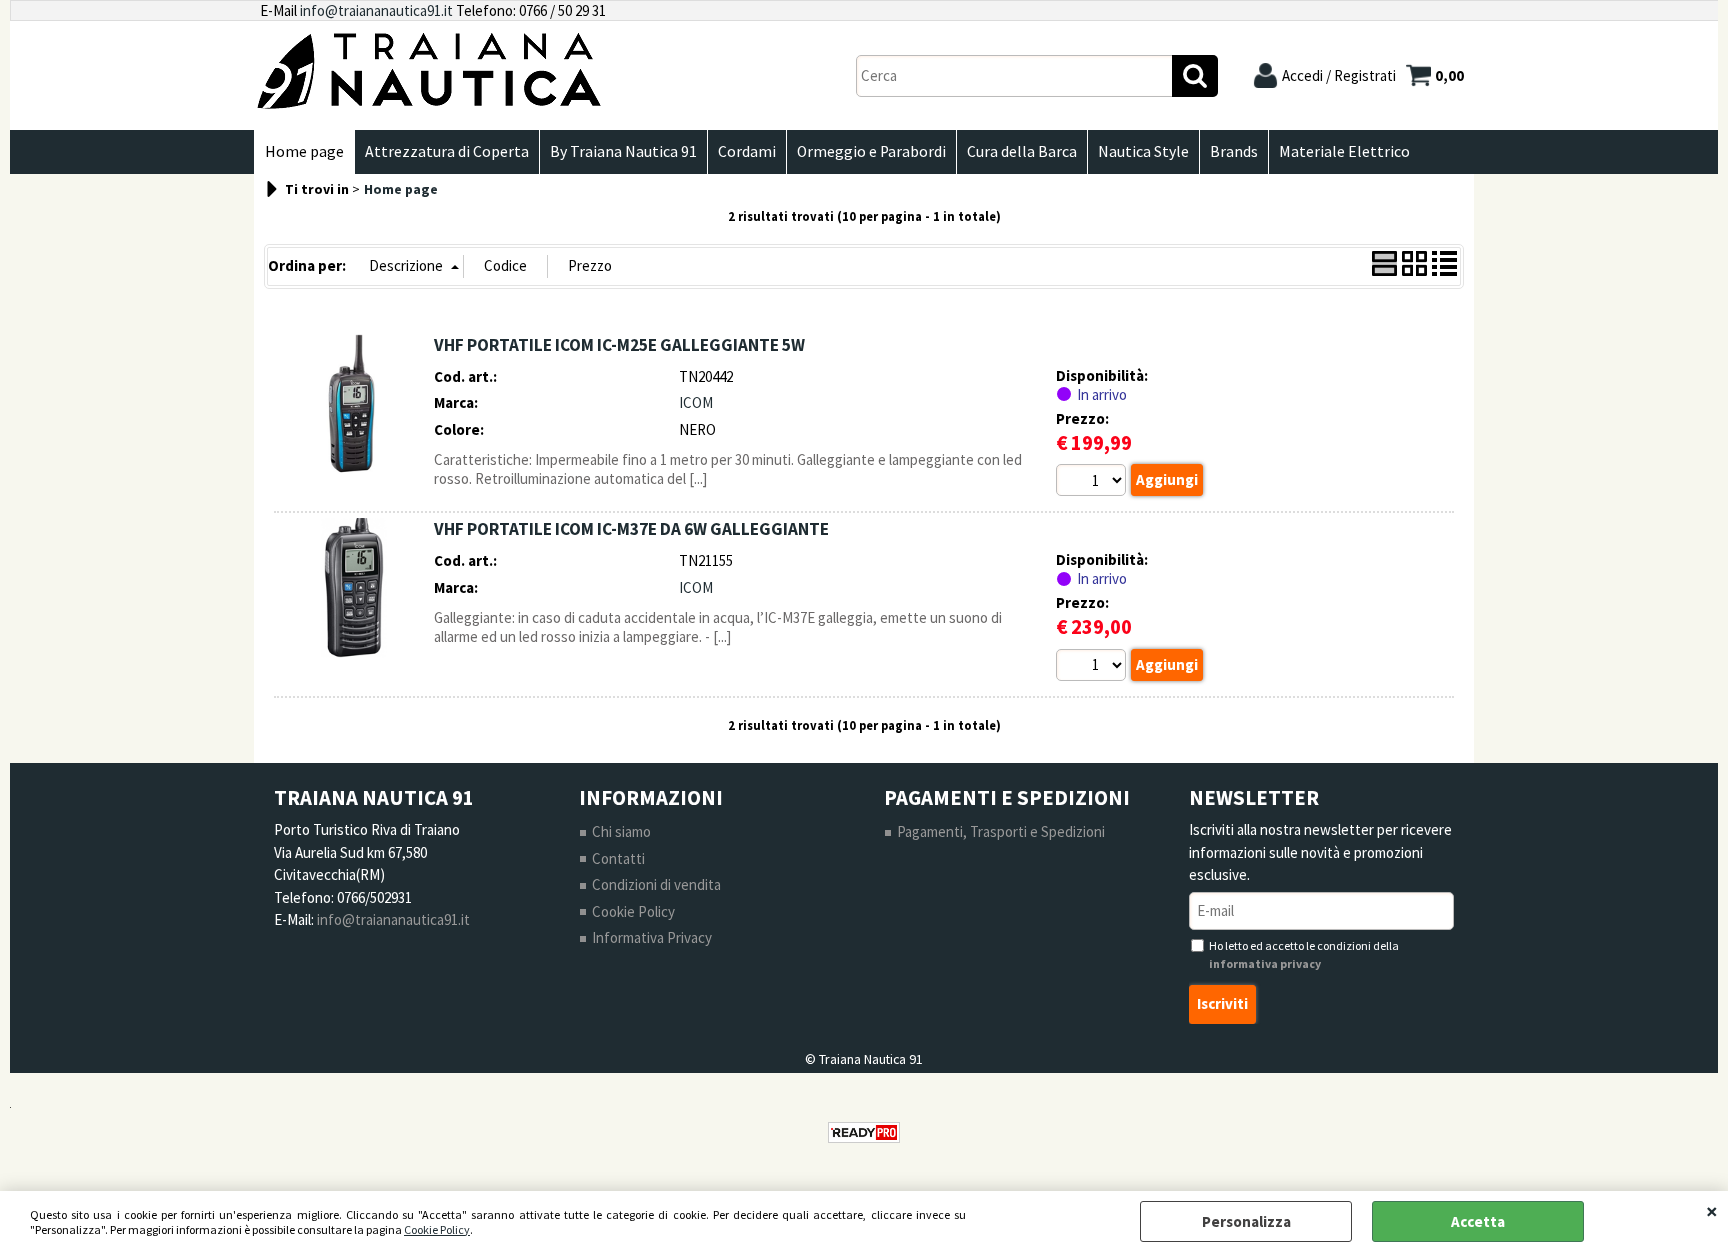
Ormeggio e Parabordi (871, 151)
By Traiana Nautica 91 (623, 151)
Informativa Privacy (652, 937)
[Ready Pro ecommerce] (864, 1132)
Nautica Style (1143, 151)
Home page (304, 151)
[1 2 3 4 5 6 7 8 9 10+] (1093, 483)
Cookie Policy (437, 1229)
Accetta (1478, 1221)
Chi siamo (621, 831)
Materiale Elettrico (1344, 151)
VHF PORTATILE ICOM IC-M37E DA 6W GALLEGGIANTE (631, 529)
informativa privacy (1265, 963)
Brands (1234, 151)
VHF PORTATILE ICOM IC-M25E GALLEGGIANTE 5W (619, 345)
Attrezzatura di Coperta (447, 151)
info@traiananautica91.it (376, 10)
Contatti (618, 858)
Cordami (747, 151)
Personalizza (1246, 1221)
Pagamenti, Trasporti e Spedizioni (1001, 831)
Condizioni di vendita (656, 884)
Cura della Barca (1022, 151)
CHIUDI (1712, 1211)
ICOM (696, 402)
